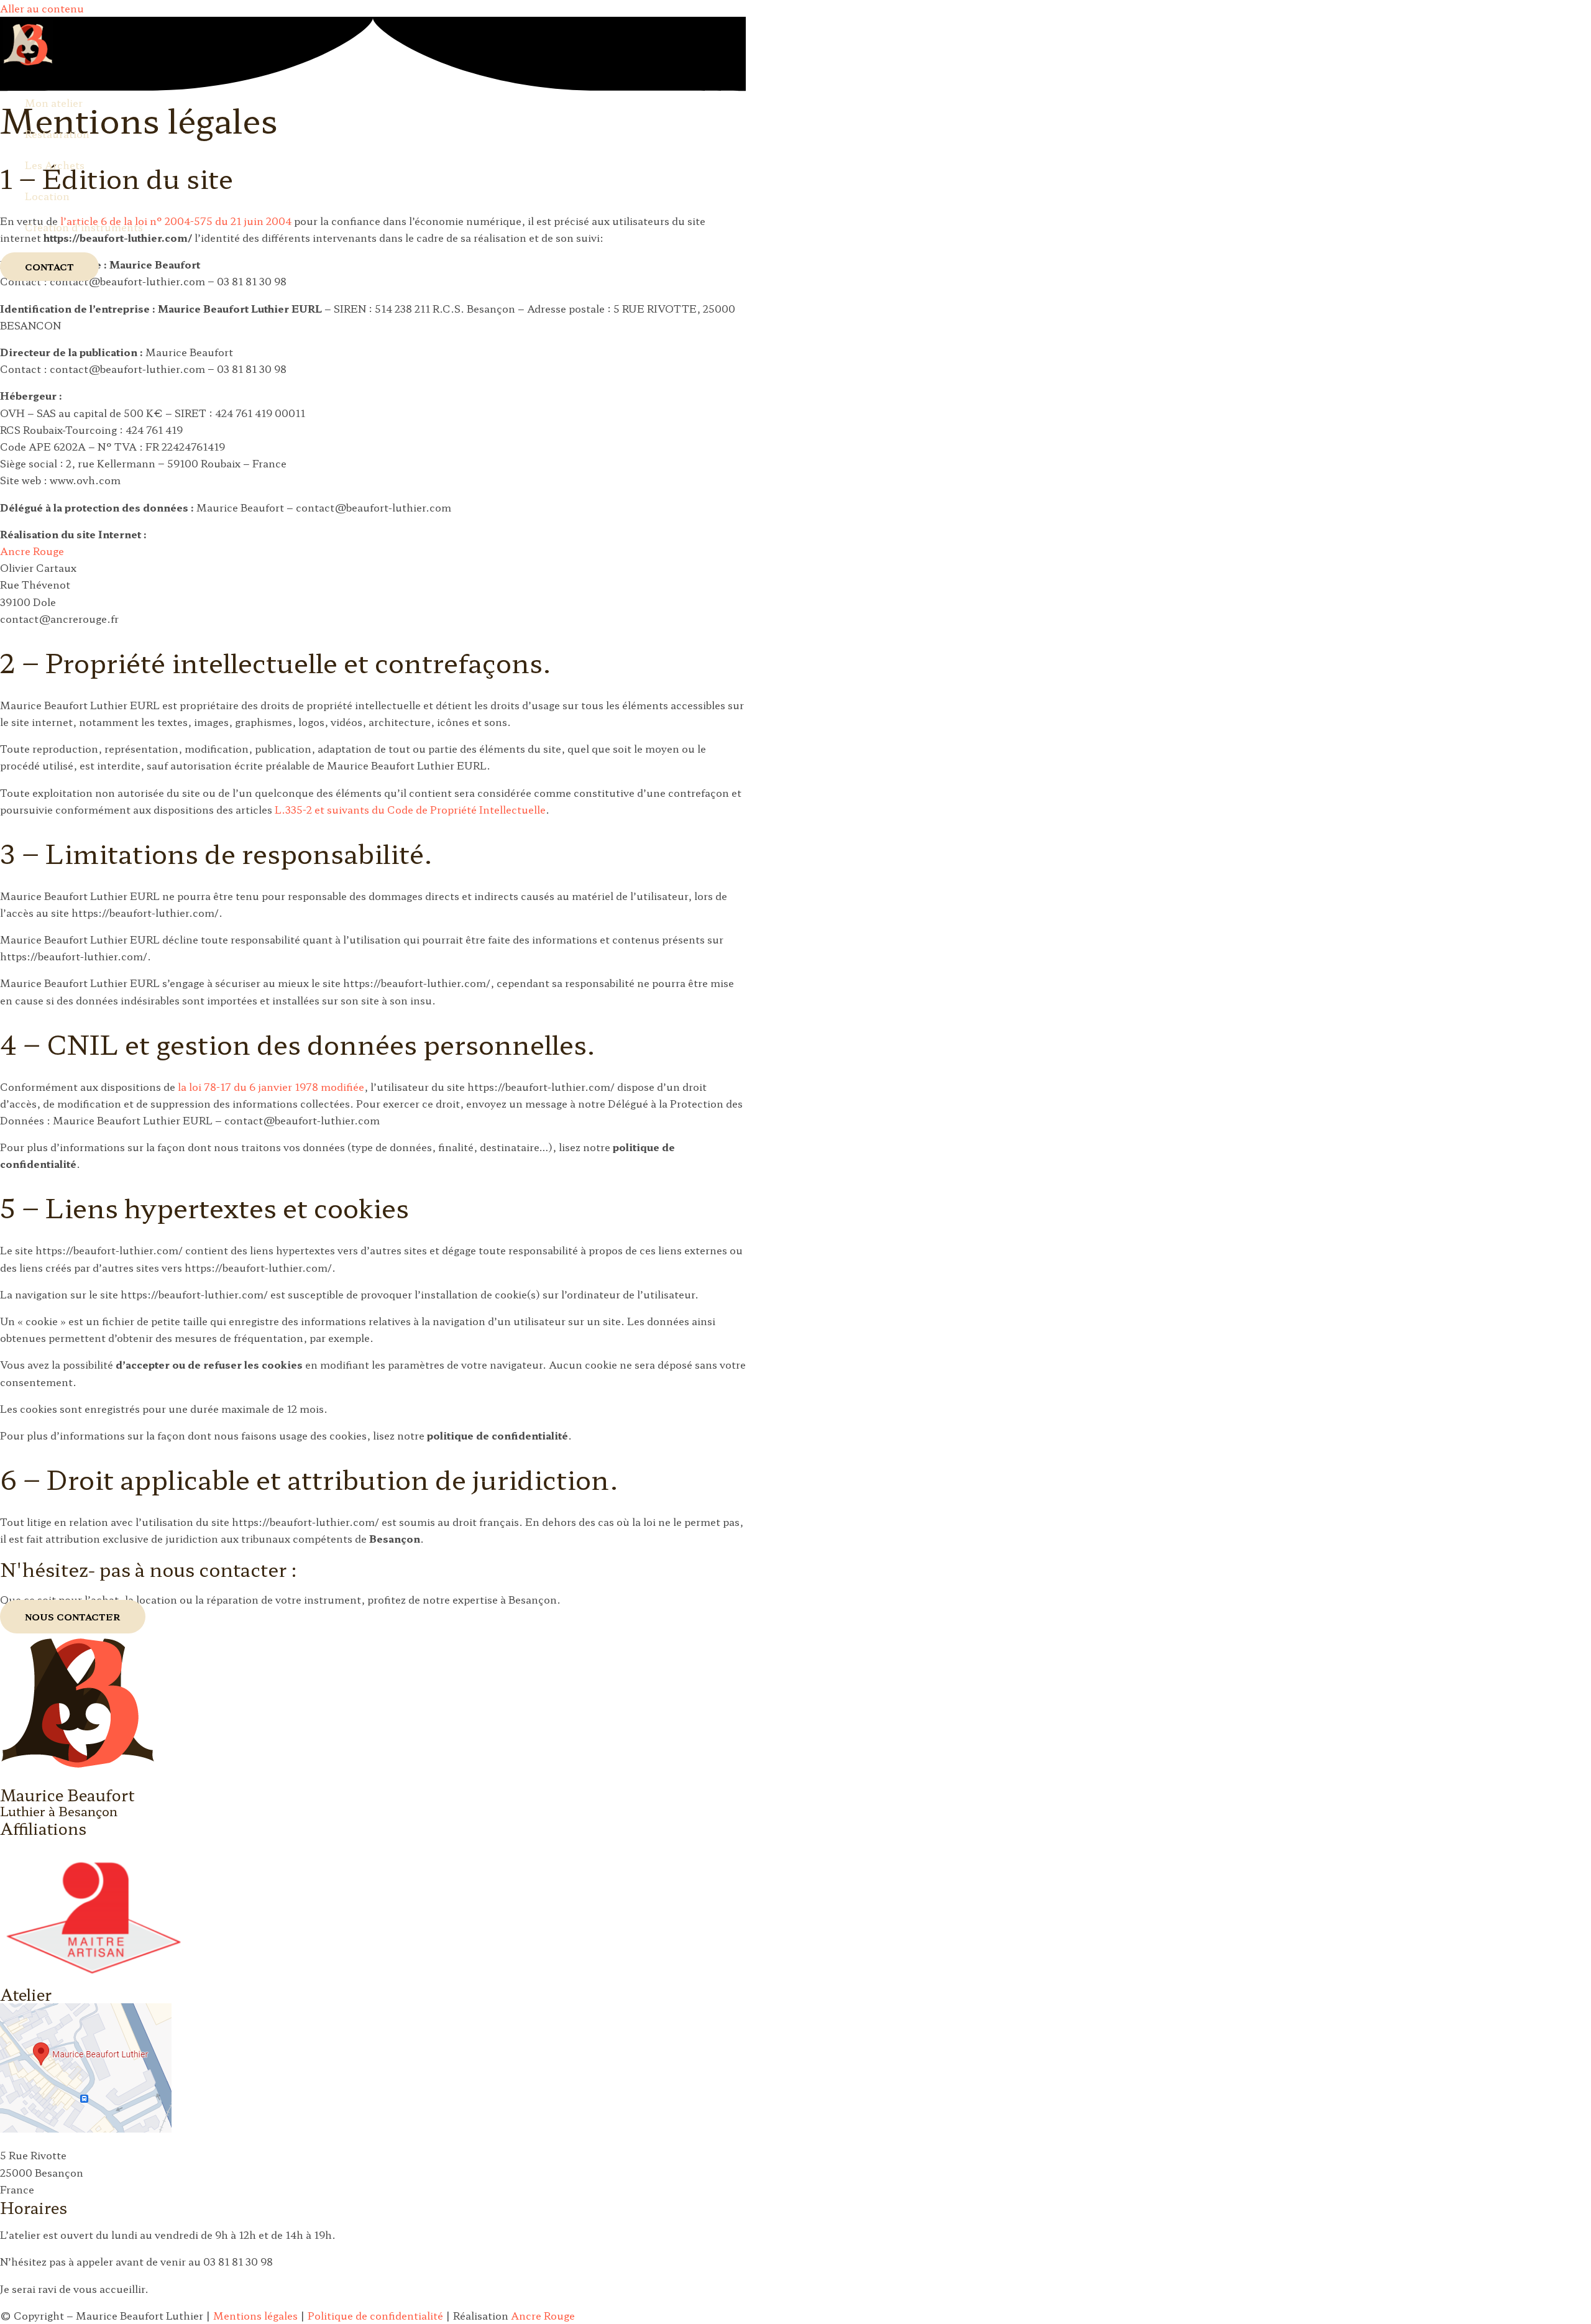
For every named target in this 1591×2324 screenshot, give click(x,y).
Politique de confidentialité (375, 2315)
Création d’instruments (84, 227)
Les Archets (55, 165)
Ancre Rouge (32, 551)
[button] (49, 267)
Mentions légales (255, 2315)
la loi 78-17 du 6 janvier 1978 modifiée (271, 1086)
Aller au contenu (42, 8)
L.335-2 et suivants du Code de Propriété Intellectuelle (410, 809)
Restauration (57, 134)
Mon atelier (54, 103)
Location (47, 196)
